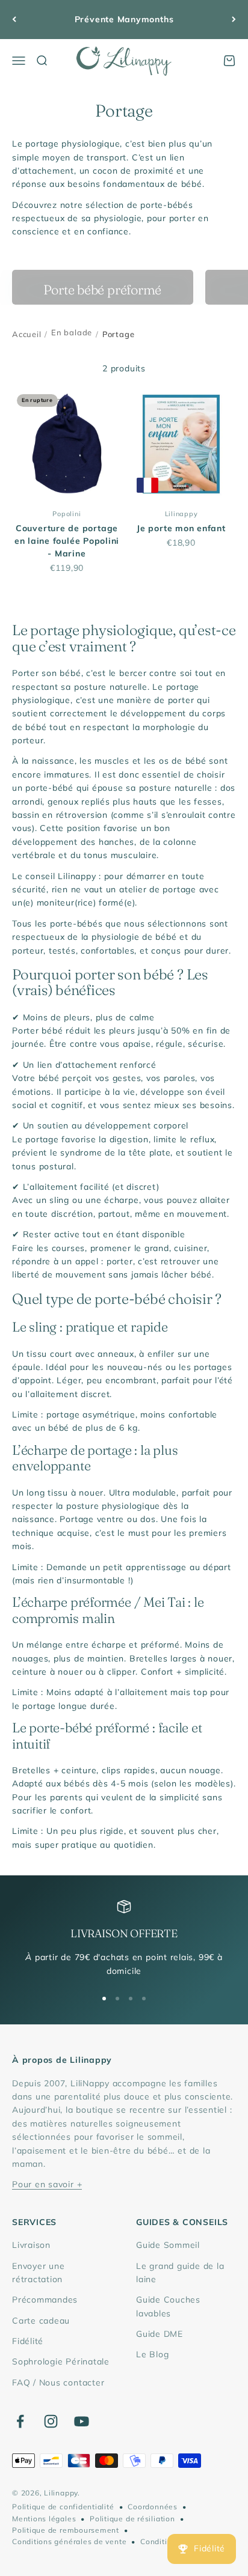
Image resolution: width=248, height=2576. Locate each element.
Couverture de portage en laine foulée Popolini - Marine (67, 541)
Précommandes (45, 2300)
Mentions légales (44, 2519)
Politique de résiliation (132, 2519)
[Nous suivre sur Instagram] (51, 2421)
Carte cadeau (41, 2321)
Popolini (67, 514)
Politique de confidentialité (63, 2507)
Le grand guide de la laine (180, 2273)
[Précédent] (14, 20)
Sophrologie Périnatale (61, 2361)
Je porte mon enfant (181, 528)
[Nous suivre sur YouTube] (82, 2421)
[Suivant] (234, 20)
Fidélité (28, 2341)
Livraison (31, 2245)
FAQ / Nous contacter (58, 2383)
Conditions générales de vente (69, 2541)
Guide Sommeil (168, 2245)
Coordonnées (152, 2507)
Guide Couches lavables (168, 2306)
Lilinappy (181, 514)
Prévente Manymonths (124, 19)
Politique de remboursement (66, 2530)
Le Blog (152, 2354)
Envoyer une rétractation (38, 2273)
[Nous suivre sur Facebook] (20, 2421)
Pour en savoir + (47, 2184)
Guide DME (160, 2334)
